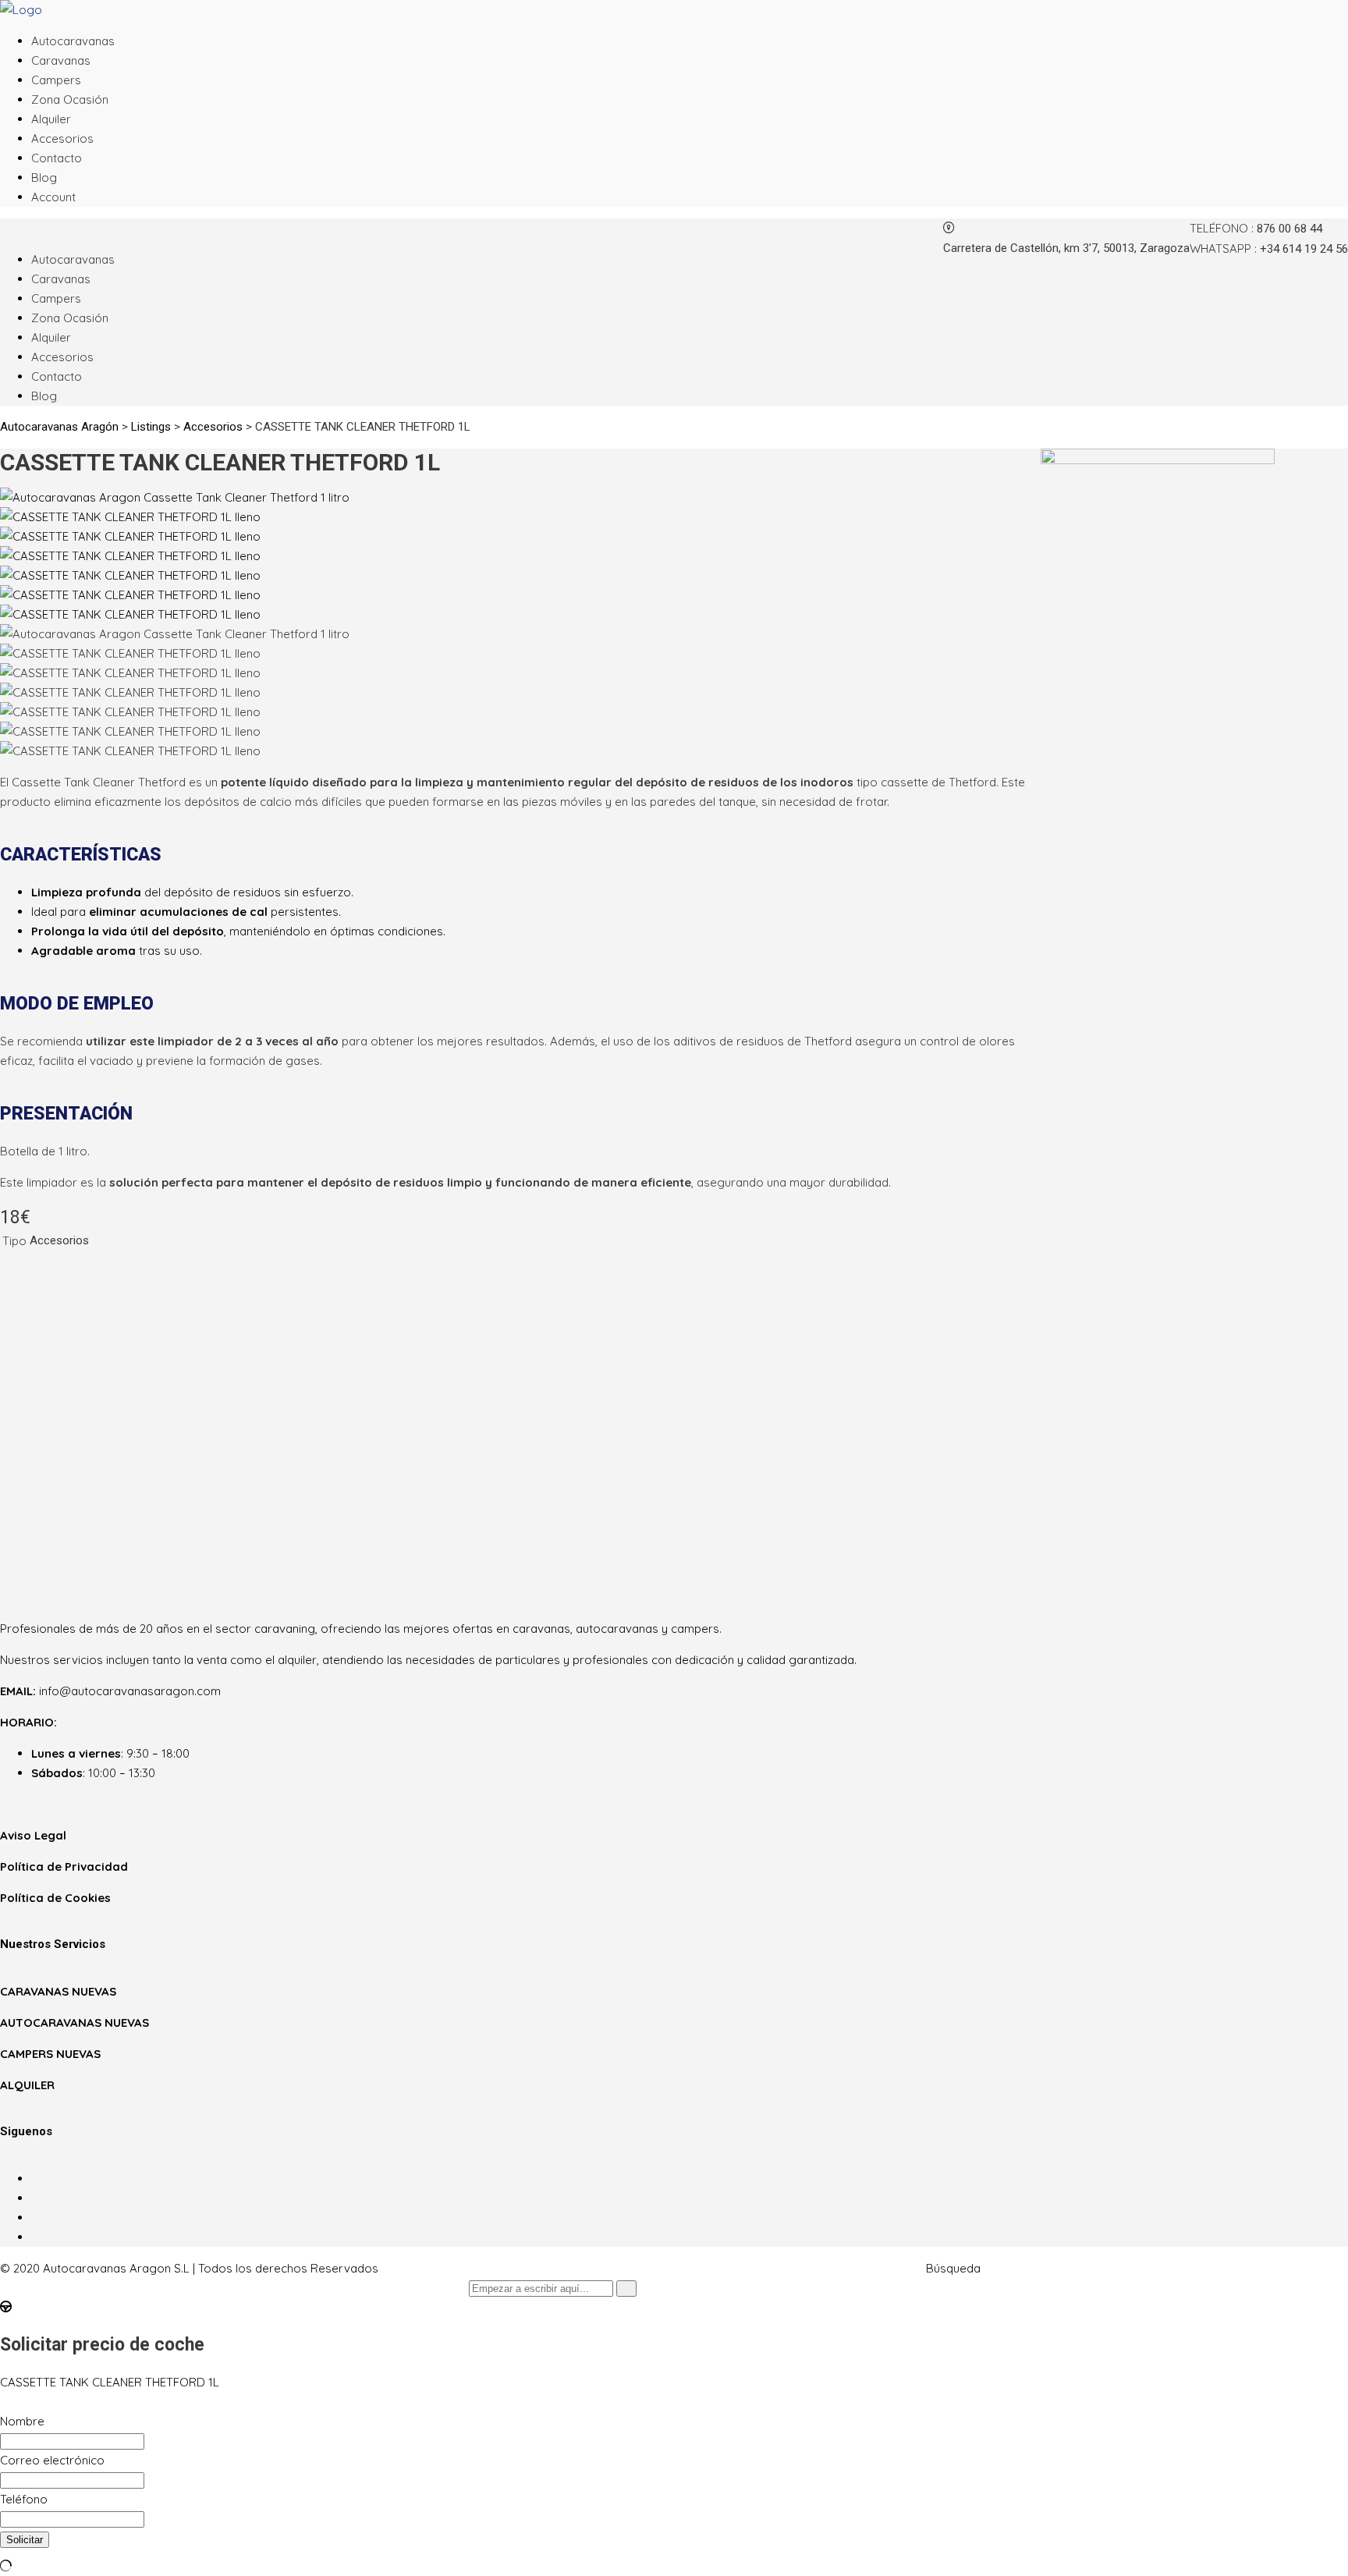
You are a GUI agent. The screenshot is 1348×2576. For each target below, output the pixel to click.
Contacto (57, 158)
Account (53, 197)
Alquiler (51, 119)
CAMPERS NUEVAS (50, 2054)
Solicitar (25, 2540)
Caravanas (61, 60)
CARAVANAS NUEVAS (58, 1991)
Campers (56, 80)
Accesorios (62, 138)
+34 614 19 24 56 (1304, 249)
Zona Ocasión (70, 99)
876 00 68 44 (1289, 229)
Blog (44, 177)
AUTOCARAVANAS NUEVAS (74, 2022)
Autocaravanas (73, 41)
